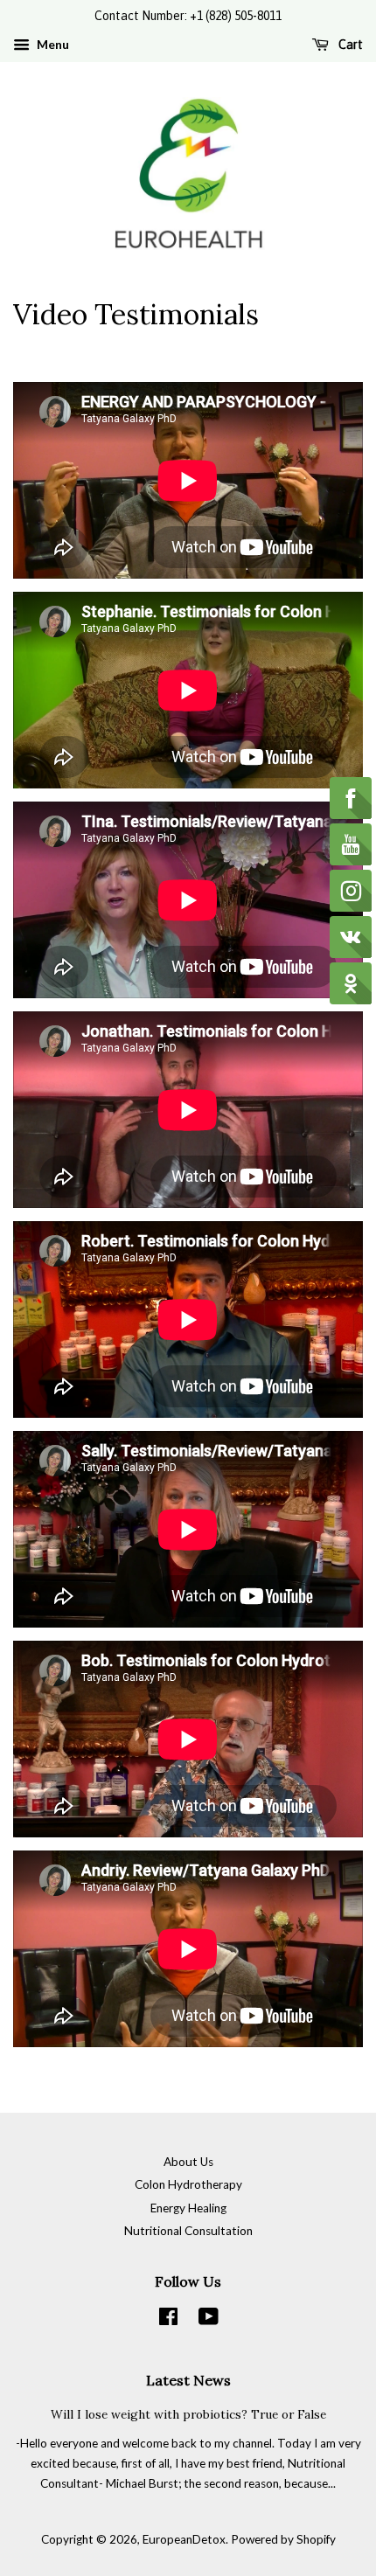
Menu (52, 44)
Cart (349, 45)
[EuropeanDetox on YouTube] (209, 2320)
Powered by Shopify (283, 2539)
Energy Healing (188, 2208)
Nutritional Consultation (188, 2231)
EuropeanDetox (184, 2539)
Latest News (188, 2380)
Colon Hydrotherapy (188, 2184)
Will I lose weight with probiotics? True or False (188, 2414)
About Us (188, 2162)
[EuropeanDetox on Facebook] (168, 2320)
